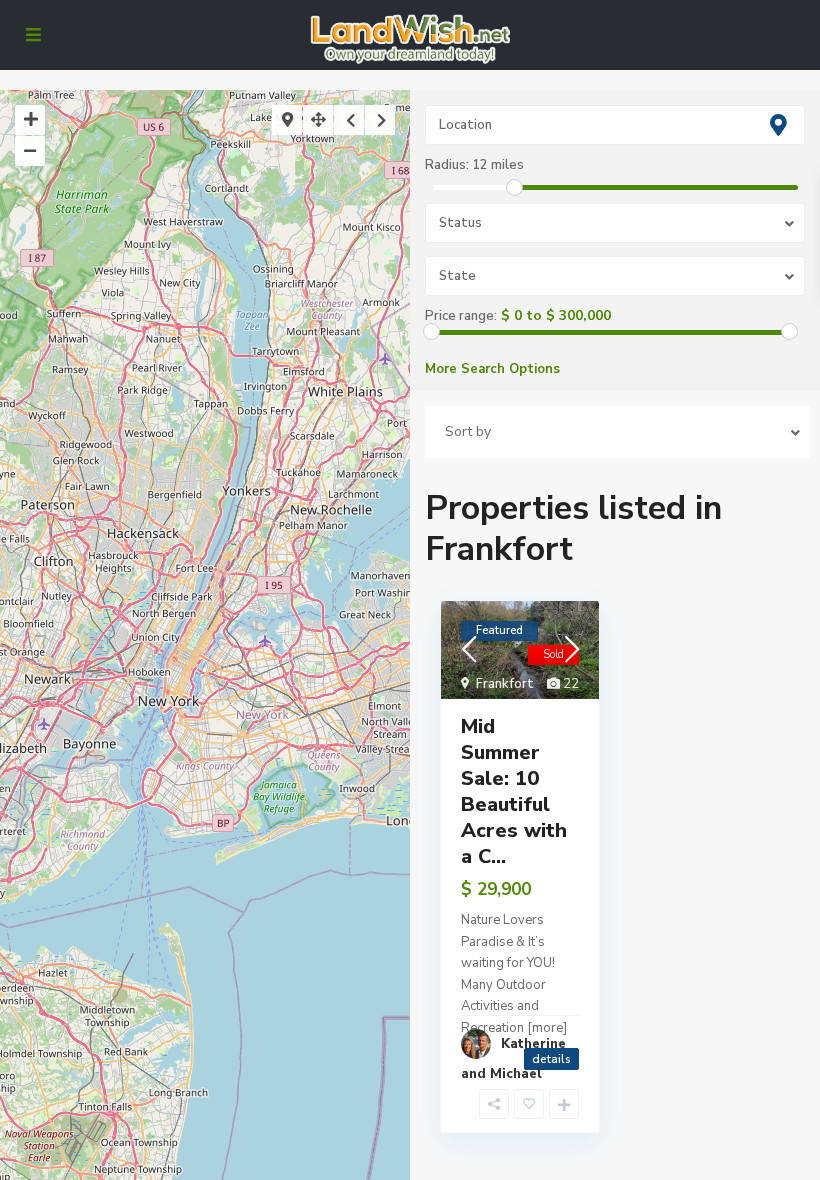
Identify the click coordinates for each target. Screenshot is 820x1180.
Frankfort (505, 684)
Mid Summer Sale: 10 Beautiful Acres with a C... (514, 791)
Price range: (461, 316)
